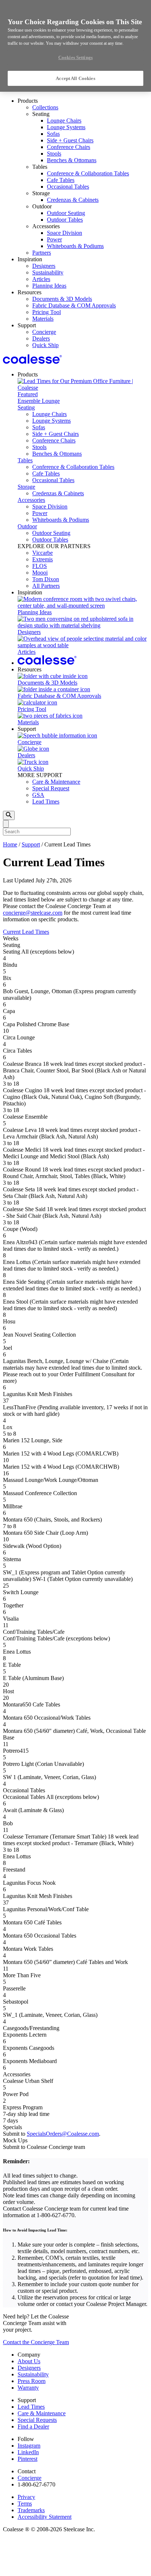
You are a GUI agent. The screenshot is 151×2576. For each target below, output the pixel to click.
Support (31, 844)
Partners (42, 253)
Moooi (40, 573)
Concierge (44, 332)
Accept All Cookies (75, 78)
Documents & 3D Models (62, 299)
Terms (25, 2504)
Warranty (28, 2388)
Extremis (43, 559)
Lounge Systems (66, 127)
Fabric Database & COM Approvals (74, 305)
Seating (26, 407)
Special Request (51, 788)
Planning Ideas (49, 286)
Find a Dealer (33, 2426)
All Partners (46, 586)
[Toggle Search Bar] (9, 815)
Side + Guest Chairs (70, 140)
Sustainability (48, 272)
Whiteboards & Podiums (75, 246)
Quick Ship (45, 345)
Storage (26, 487)
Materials (43, 319)
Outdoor (27, 526)
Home (10, 844)
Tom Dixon (46, 579)
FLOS (40, 566)
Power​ (54, 239)
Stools (54, 154)
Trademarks (31, 2510)
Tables (25, 460)
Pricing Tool (47, 312)
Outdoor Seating (66, 213)
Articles (41, 279)
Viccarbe (43, 553)
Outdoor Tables (65, 220)
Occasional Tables (68, 187)
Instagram (29, 2446)
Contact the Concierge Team (36, 2342)
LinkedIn (28, 2452)
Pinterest (27, 2459)
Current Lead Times (26, 932)
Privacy (26, 2497)
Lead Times (46, 801)
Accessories (31, 500)
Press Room (32, 2381)
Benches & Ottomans (72, 160)
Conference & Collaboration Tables (88, 173)
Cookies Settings (75, 57)
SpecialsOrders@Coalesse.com (63, 2134)
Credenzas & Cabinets (73, 200)
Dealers (41, 338)
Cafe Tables (61, 180)
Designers (44, 266)
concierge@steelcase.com (33, 913)
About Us (29, 2361)
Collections (45, 107)
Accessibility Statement (45, 2517)
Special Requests (37, 2420)
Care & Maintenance (56, 782)
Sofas (53, 134)
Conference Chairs (69, 147)
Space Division (65, 233)
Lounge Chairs (64, 121)
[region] (75, 46)
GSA (38, 795)
